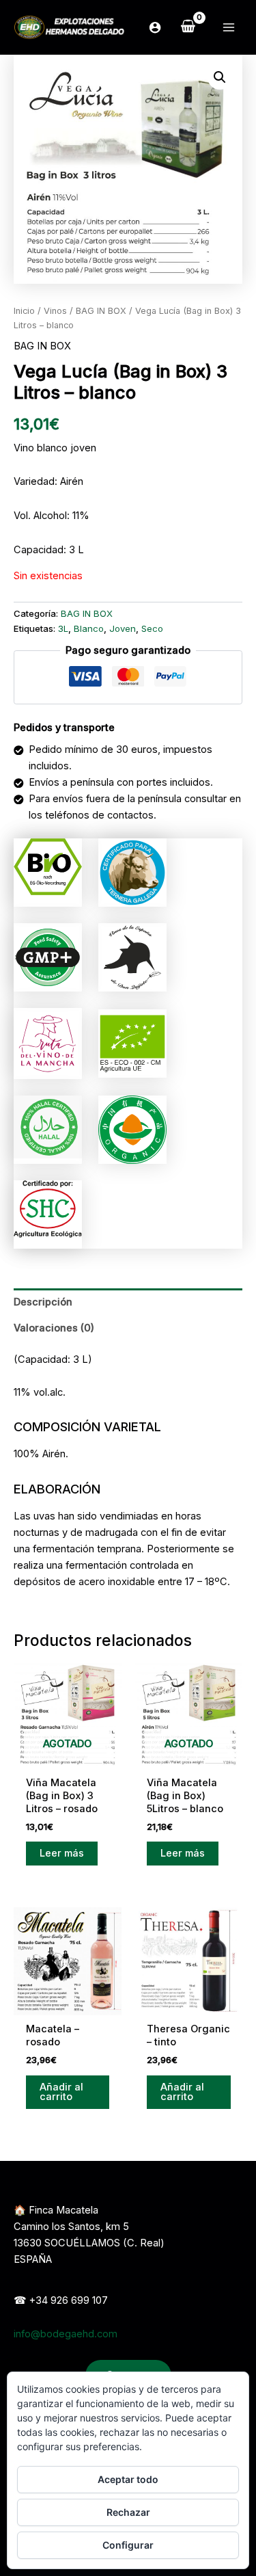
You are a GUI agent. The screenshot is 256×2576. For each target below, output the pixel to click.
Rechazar (128, 2512)
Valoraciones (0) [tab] (54, 1328)
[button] (220, 77)
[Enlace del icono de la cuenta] (155, 27)
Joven (123, 628)
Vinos (55, 311)
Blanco (89, 628)
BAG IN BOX (101, 311)
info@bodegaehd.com (66, 2334)
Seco (152, 628)
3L (63, 628)
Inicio (24, 311)
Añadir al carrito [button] (61, 2092)
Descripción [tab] (43, 1302)
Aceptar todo (128, 2479)
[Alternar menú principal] (229, 27)
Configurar (128, 2545)
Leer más (62, 1853)
